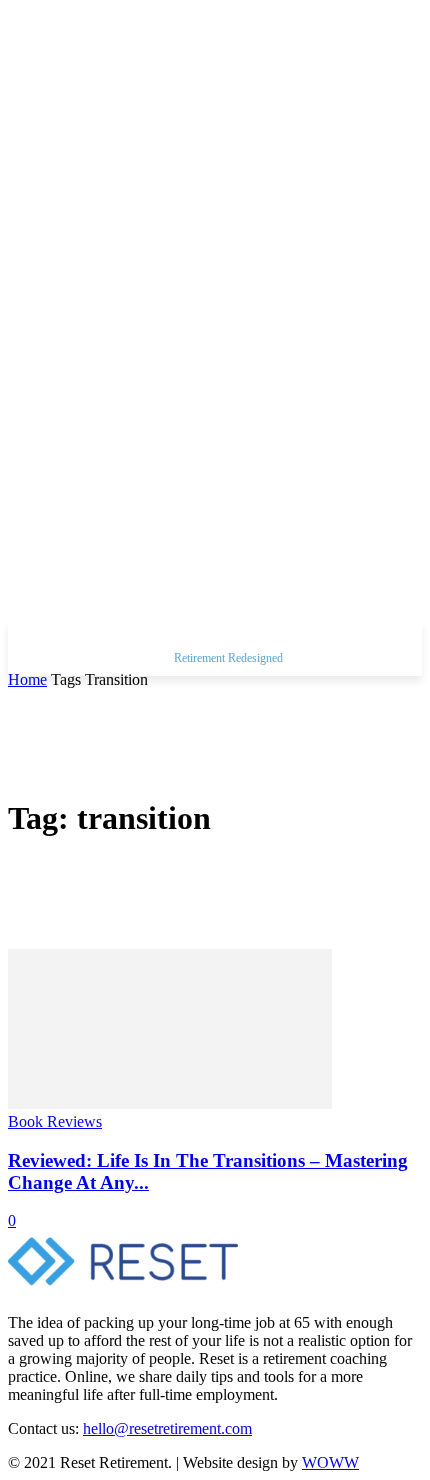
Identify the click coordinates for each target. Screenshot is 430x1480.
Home (27, 679)
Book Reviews (55, 1121)
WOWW (330, 1462)
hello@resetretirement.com (167, 1428)
